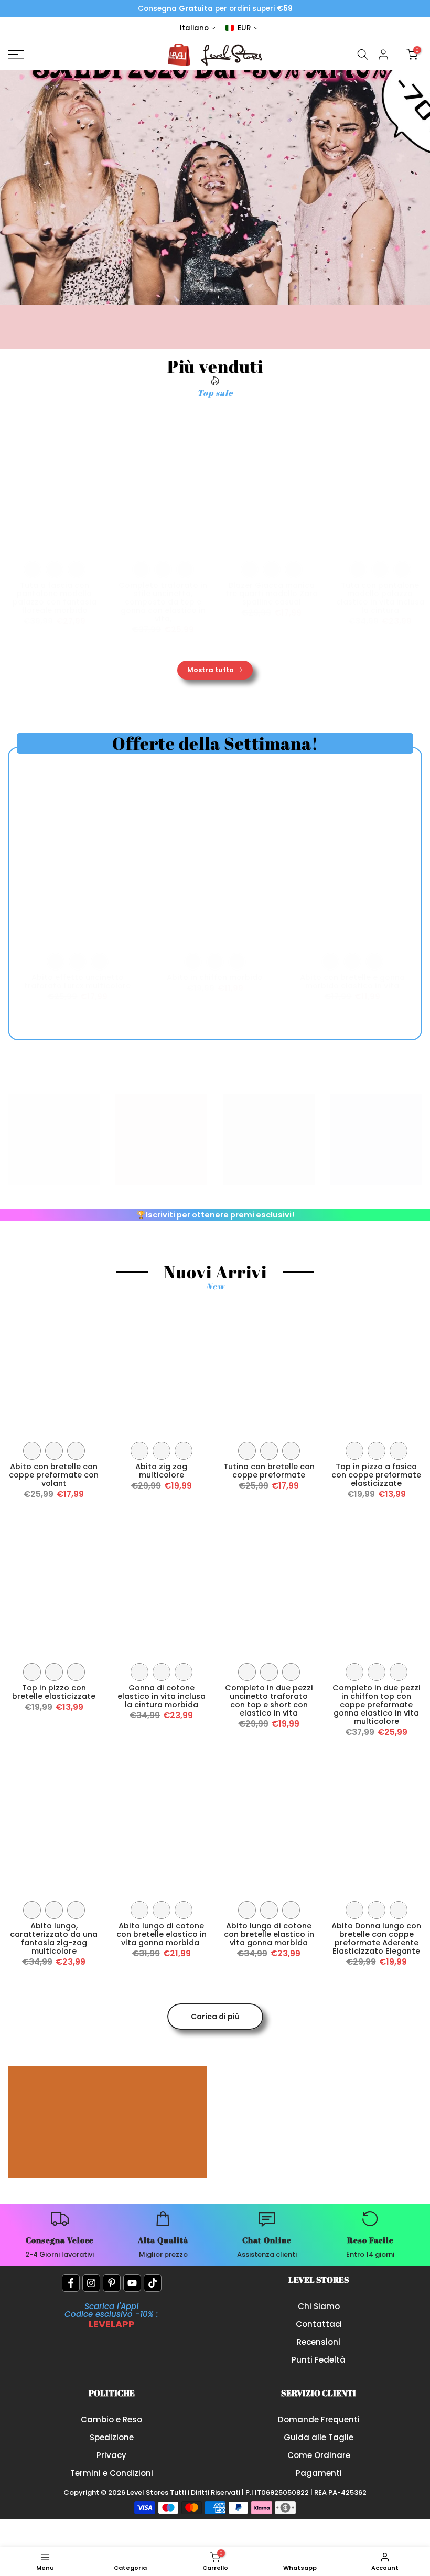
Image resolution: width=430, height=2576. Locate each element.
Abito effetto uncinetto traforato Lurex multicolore (77, 982)
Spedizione (112, 2437)
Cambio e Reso (111, 2419)
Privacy (111, 2455)
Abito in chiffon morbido (215, 977)
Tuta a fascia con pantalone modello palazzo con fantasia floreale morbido (55, 598)
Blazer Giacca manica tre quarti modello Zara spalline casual (272, 594)
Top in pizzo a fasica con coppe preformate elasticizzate (376, 1475)
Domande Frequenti (319, 2419)
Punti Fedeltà (319, 2360)
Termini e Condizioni (112, 2473)
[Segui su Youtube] (132, 2283)
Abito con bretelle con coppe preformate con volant (54, 1475)
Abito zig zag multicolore (161, 1471)
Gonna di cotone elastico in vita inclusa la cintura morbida (162, 1696)
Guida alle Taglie (319, 2437)
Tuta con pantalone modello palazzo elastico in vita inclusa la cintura (380, 598)
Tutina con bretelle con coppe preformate (269, 1471)
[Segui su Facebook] (71, 2283)
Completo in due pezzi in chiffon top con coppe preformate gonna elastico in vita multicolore (377, 1705)
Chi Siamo (319, 2306)
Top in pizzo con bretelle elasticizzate (54, 1692)
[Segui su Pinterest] (112, 2283)
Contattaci (319, 2324)
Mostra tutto (211, 670)
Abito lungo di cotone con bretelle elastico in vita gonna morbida (162, 1934)
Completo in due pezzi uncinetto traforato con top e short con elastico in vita (269, 1700)
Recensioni (319, 2342)
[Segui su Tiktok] (153, 2283)
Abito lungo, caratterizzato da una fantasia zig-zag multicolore (54, 1938)
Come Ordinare (319, 2455)
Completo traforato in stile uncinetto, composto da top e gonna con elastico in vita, (163, 602)
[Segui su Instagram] (91, 2283)
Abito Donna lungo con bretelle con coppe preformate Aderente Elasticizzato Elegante (376, 1938)
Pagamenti (319, 2473)
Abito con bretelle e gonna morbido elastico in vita (352, 982)
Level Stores (148, 2492)
